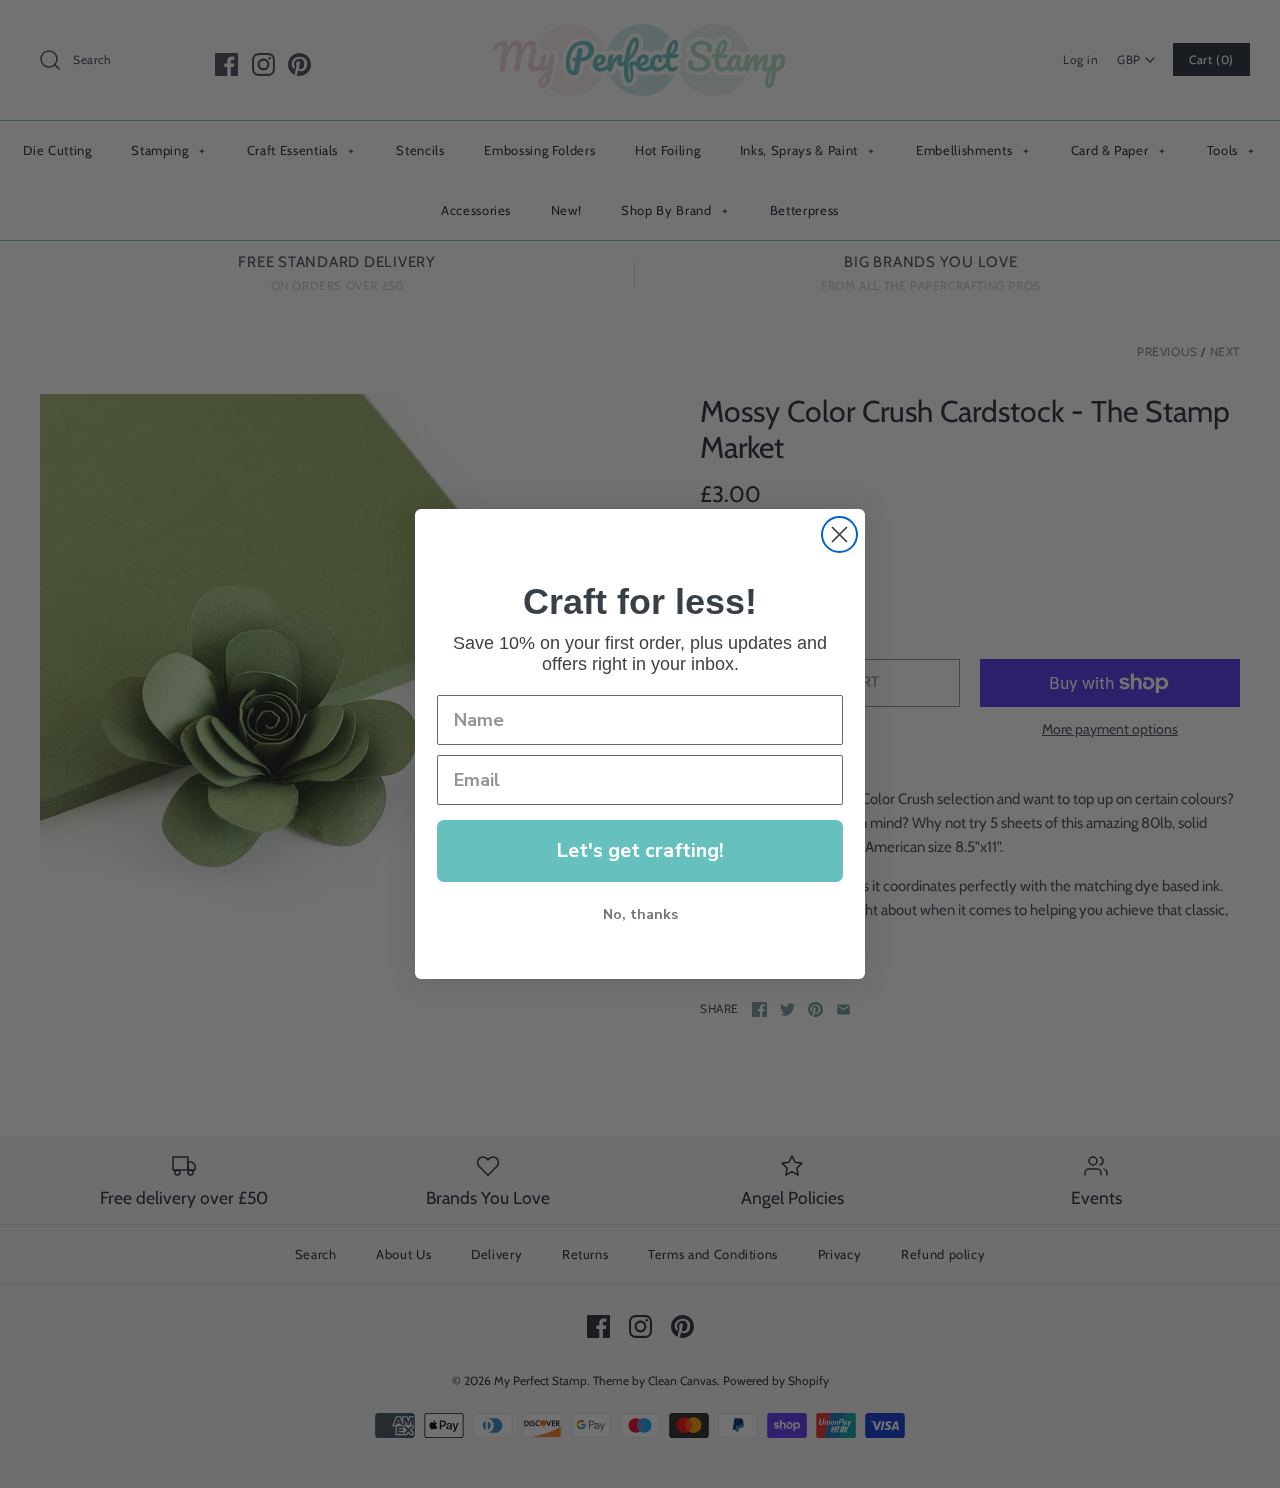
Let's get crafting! (640, 850)
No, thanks (640, 914)
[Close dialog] (839, 534)
